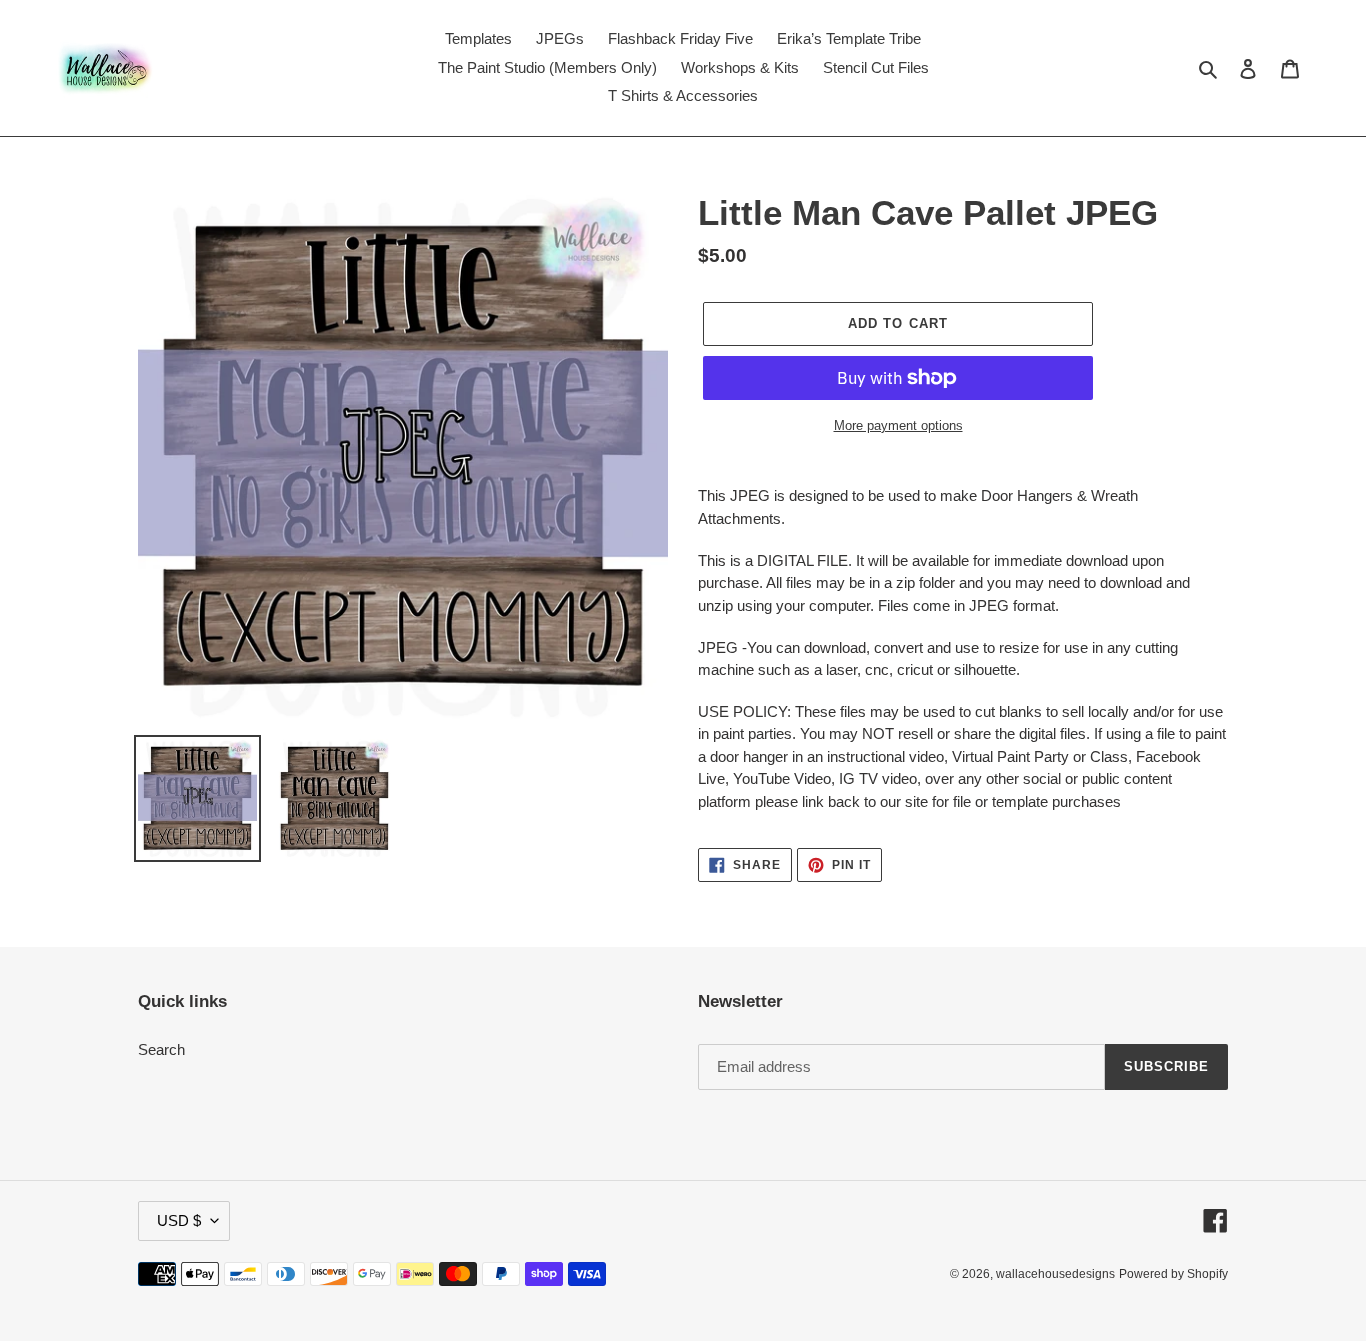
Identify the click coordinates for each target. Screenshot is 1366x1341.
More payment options (898, 425)
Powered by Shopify (1173, 1274)
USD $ (179, 1220)
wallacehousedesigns (1055, 1274)
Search (161, 1049)
